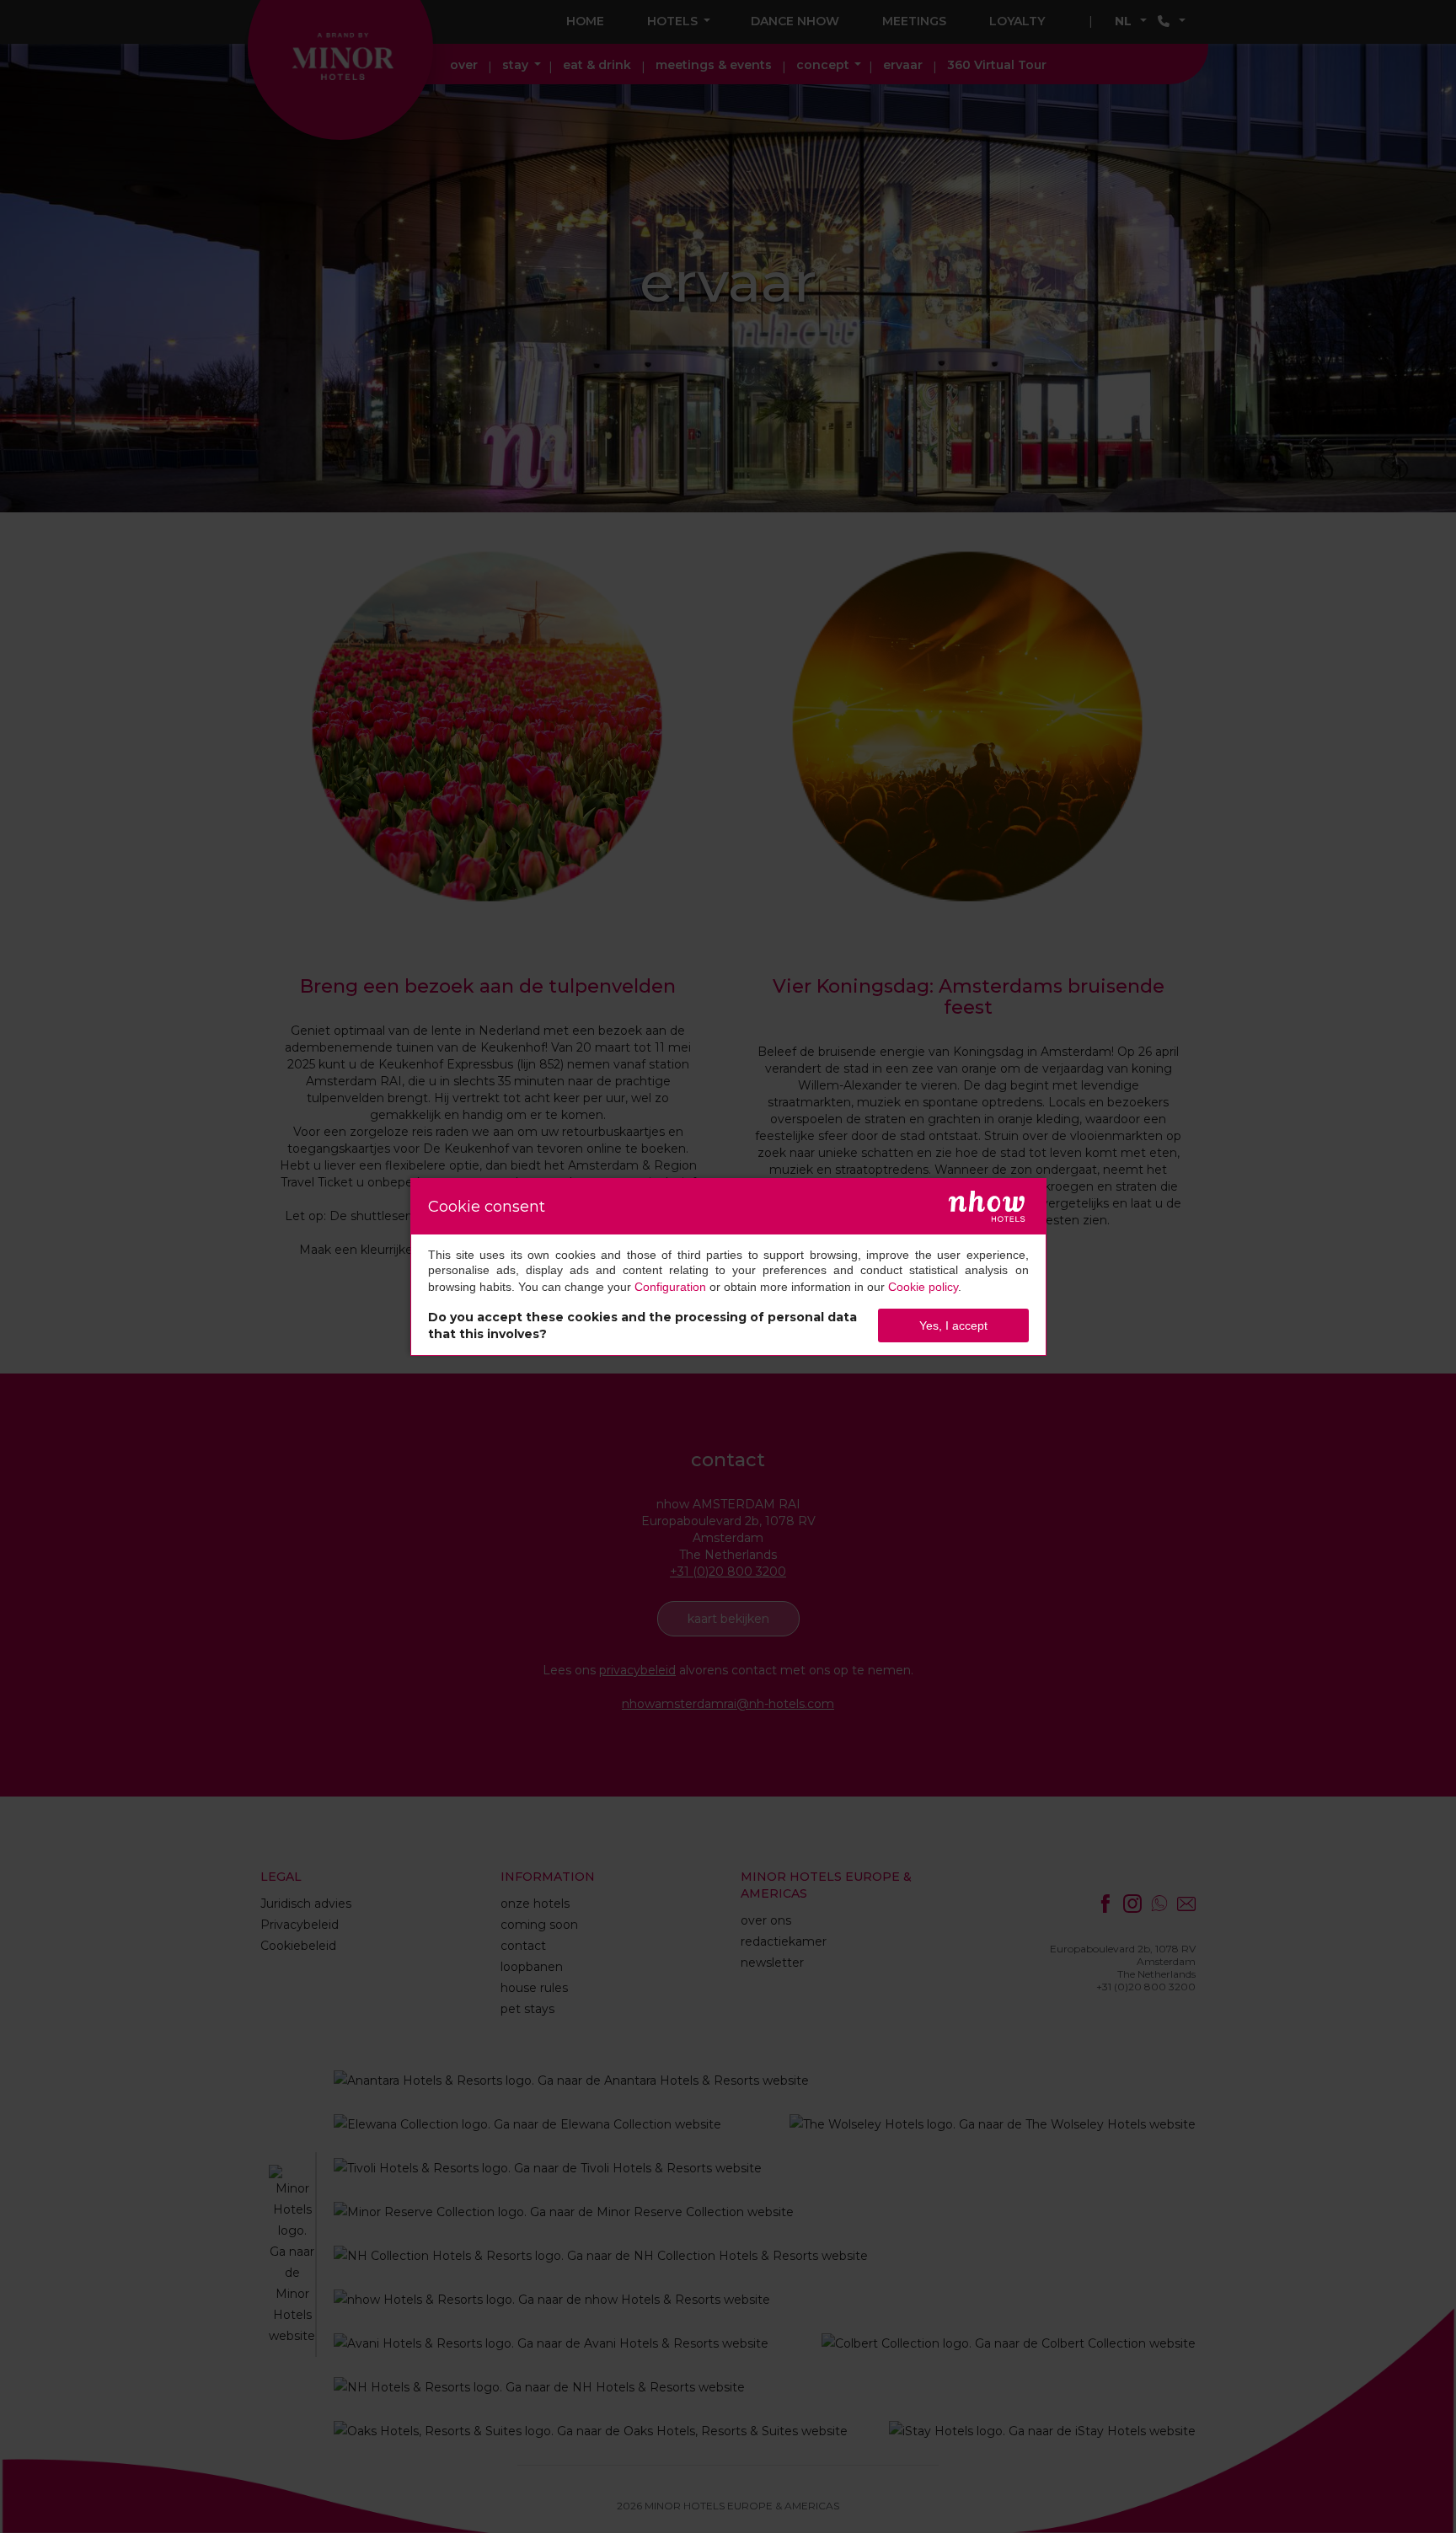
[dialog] (728, 1267)
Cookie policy (923, 1287)
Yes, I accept (953, 1325)
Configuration (670, 1287)
